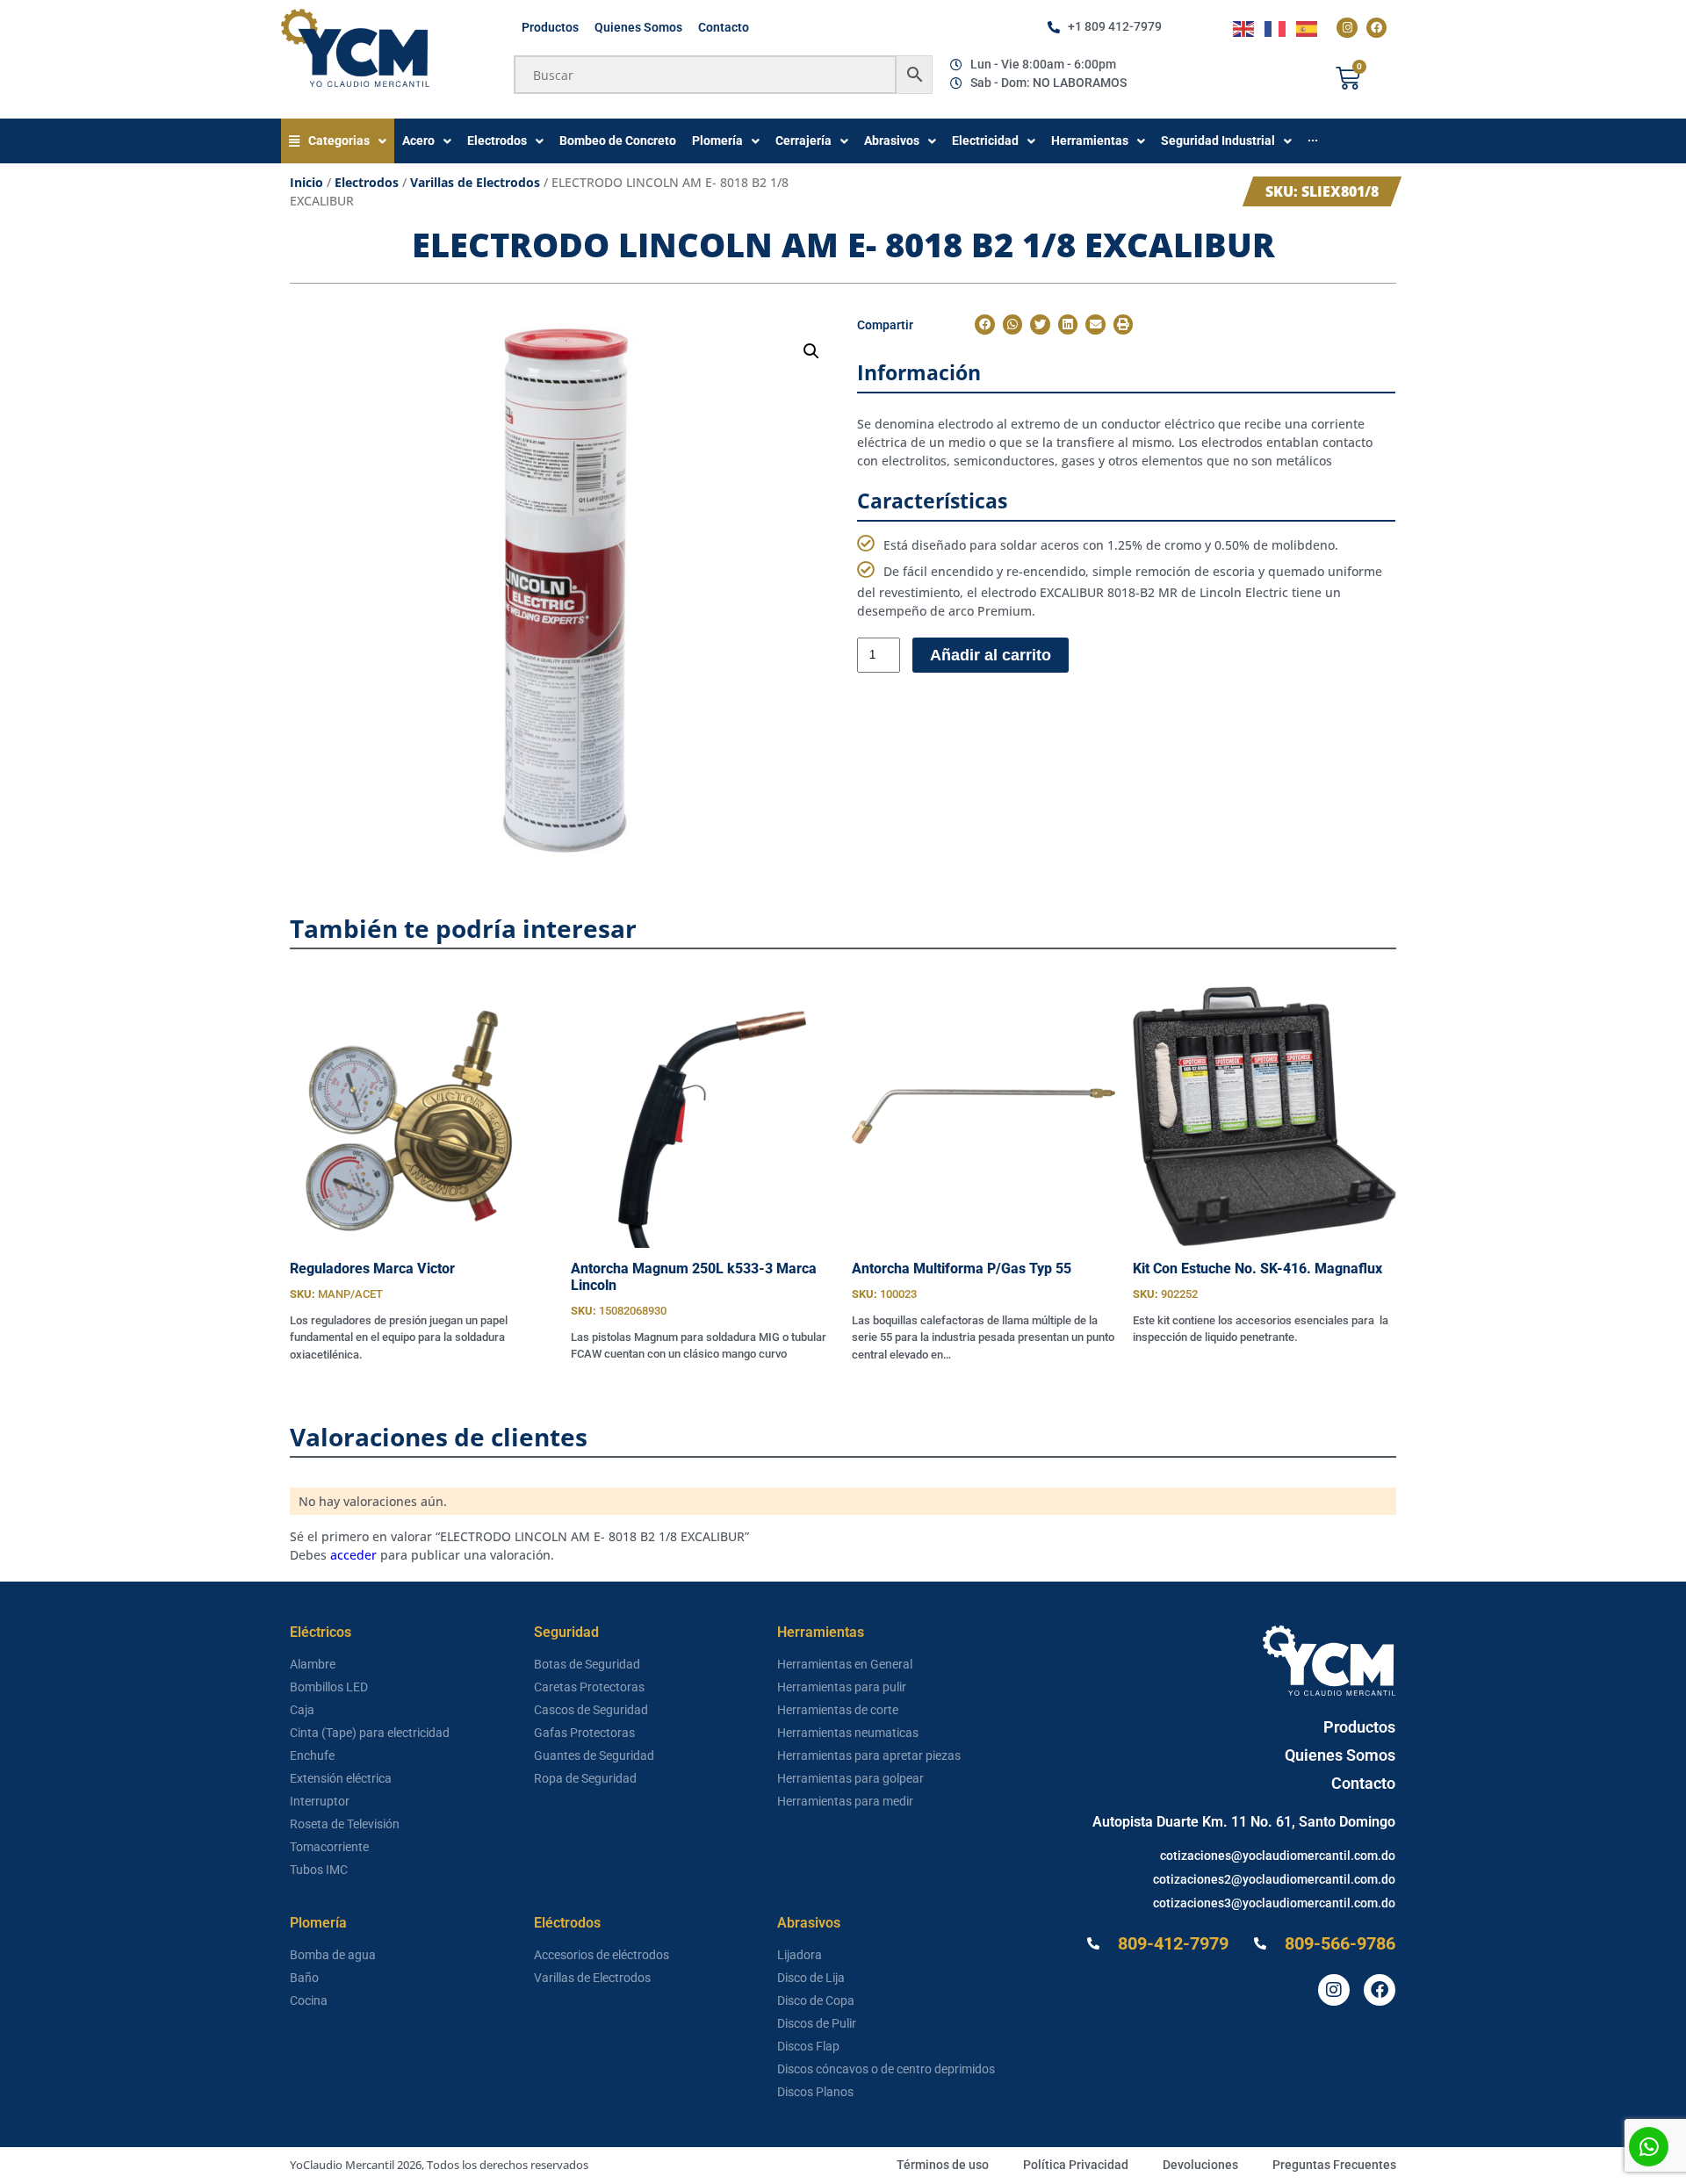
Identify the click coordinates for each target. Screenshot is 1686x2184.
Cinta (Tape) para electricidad (370, 1733)
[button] (811, 351)
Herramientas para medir (845, 1801)
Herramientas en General (845, 1664)
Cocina (309, 2000)
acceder (353, 1555)
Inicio (306, 182)
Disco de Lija (811, 1978)
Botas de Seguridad (587, 1664)
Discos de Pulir (817, 2023)
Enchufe (312, 1755)
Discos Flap (808, 2046)
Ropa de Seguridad (585, 1778)
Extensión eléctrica (341, 1778)
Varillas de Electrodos (475, 182)
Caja (302, 1710)
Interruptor (320, 1801)
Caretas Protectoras (589, 1687)
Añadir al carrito (991, 655)
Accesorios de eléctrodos (602, 1955)
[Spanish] (1308, 28)
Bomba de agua (333, 1955)
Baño (304, 1978)
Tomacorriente (329, 1847)
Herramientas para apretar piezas (869, 1755)
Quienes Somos (638, 27)
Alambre (313, 1664)
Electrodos (367, 182)
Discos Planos (815, 2092)
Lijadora (800, 1955)
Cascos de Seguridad (591, 1710)
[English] (1244, 28)
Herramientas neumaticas (848, 1733)
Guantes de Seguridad (594, 1755)
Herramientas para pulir (842, 1687)
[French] (1276, 28)
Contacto (724, 27)
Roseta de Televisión (345, 1824)
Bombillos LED (329, 1687)
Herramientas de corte (838, 1710)
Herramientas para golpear (850, 1778)
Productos (550, 27)
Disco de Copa (816, 2000)
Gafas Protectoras (584, 1733)
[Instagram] (1347, 28)
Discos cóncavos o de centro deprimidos (886, 2069)
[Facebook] (1376, 28)
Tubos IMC (319, 1870)
